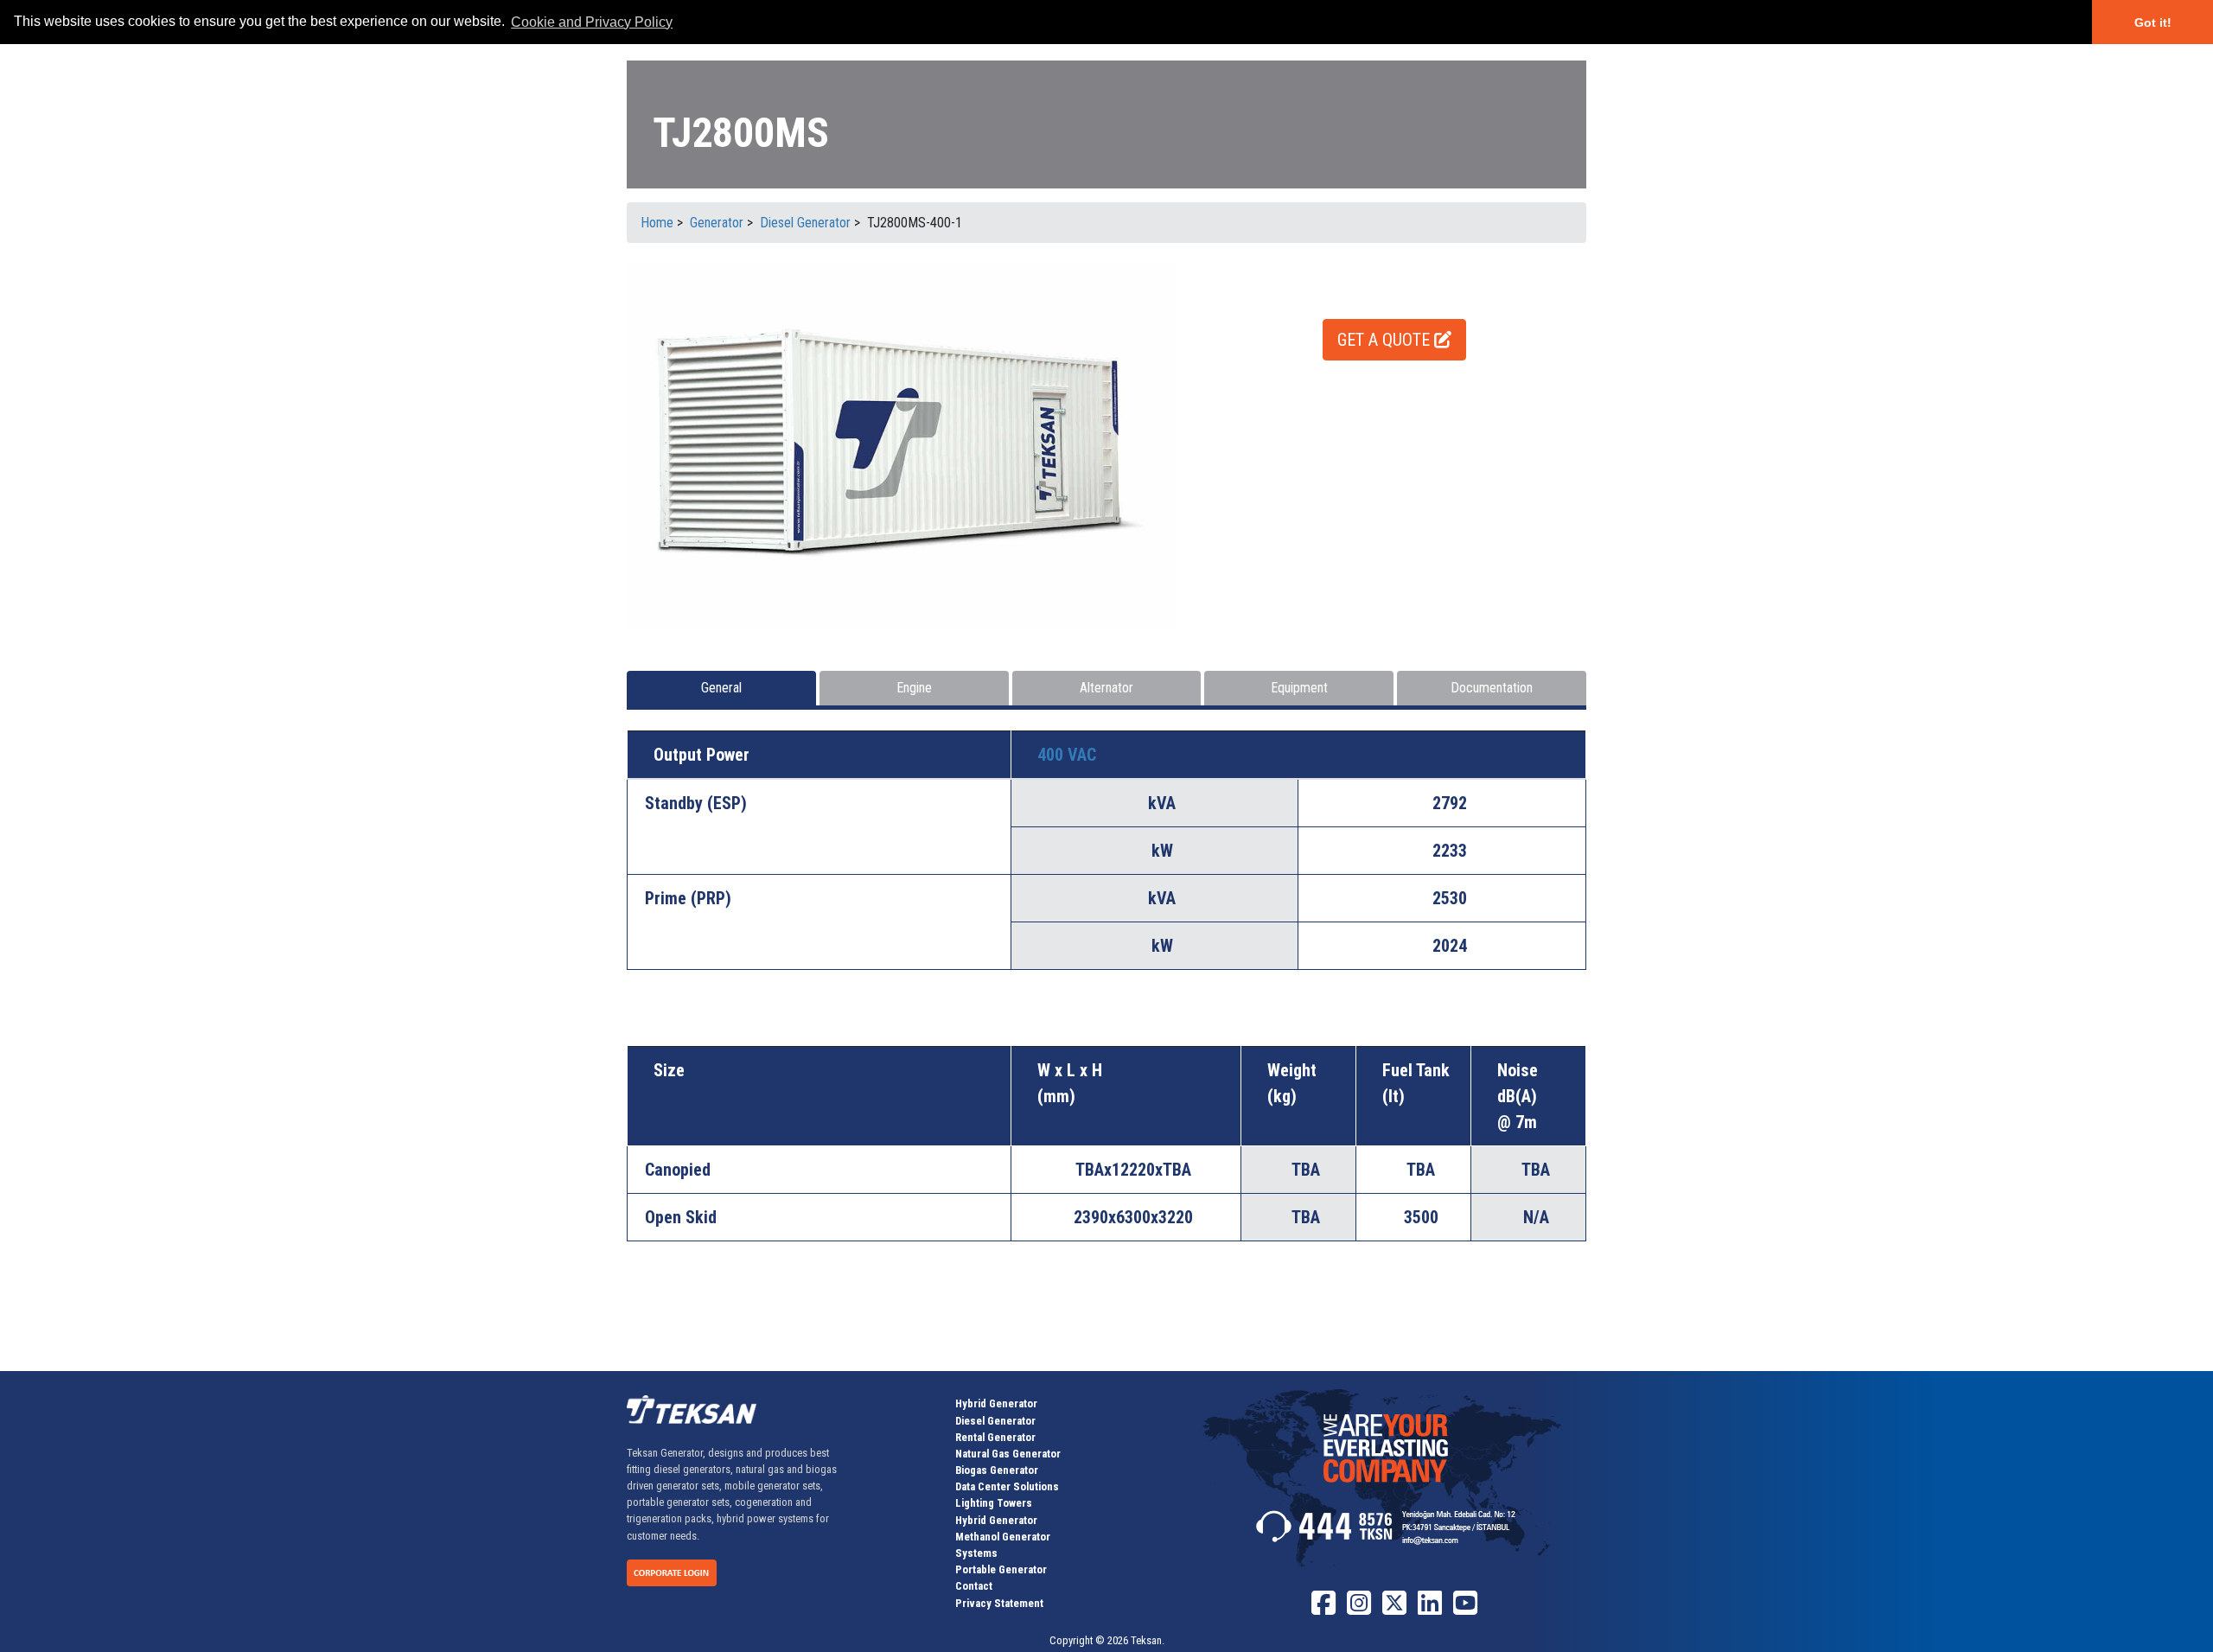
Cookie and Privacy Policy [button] (592, 22)
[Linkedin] (1430, 1609)
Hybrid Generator (996, 1403)
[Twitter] (1394, 1609)
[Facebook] (1323, 1609)
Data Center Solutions (1007, 1486)
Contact (974, 1586)
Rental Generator (995, 1437)
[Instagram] (1359, 1609)
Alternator (1106, 688)
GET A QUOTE (1386, 340)
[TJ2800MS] (901, 446)
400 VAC (1067, 755)
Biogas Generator (997, 1470)
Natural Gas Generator (1008, 1454)
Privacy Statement (999, 1603)
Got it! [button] (2153, 22)
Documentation (1492, 688)
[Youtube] (1465, 1609)
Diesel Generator (995, 1421)
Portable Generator (1001, 1569)
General (721, 688)
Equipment (1299, 688)
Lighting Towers (994, 1503)
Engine (914, 688)
